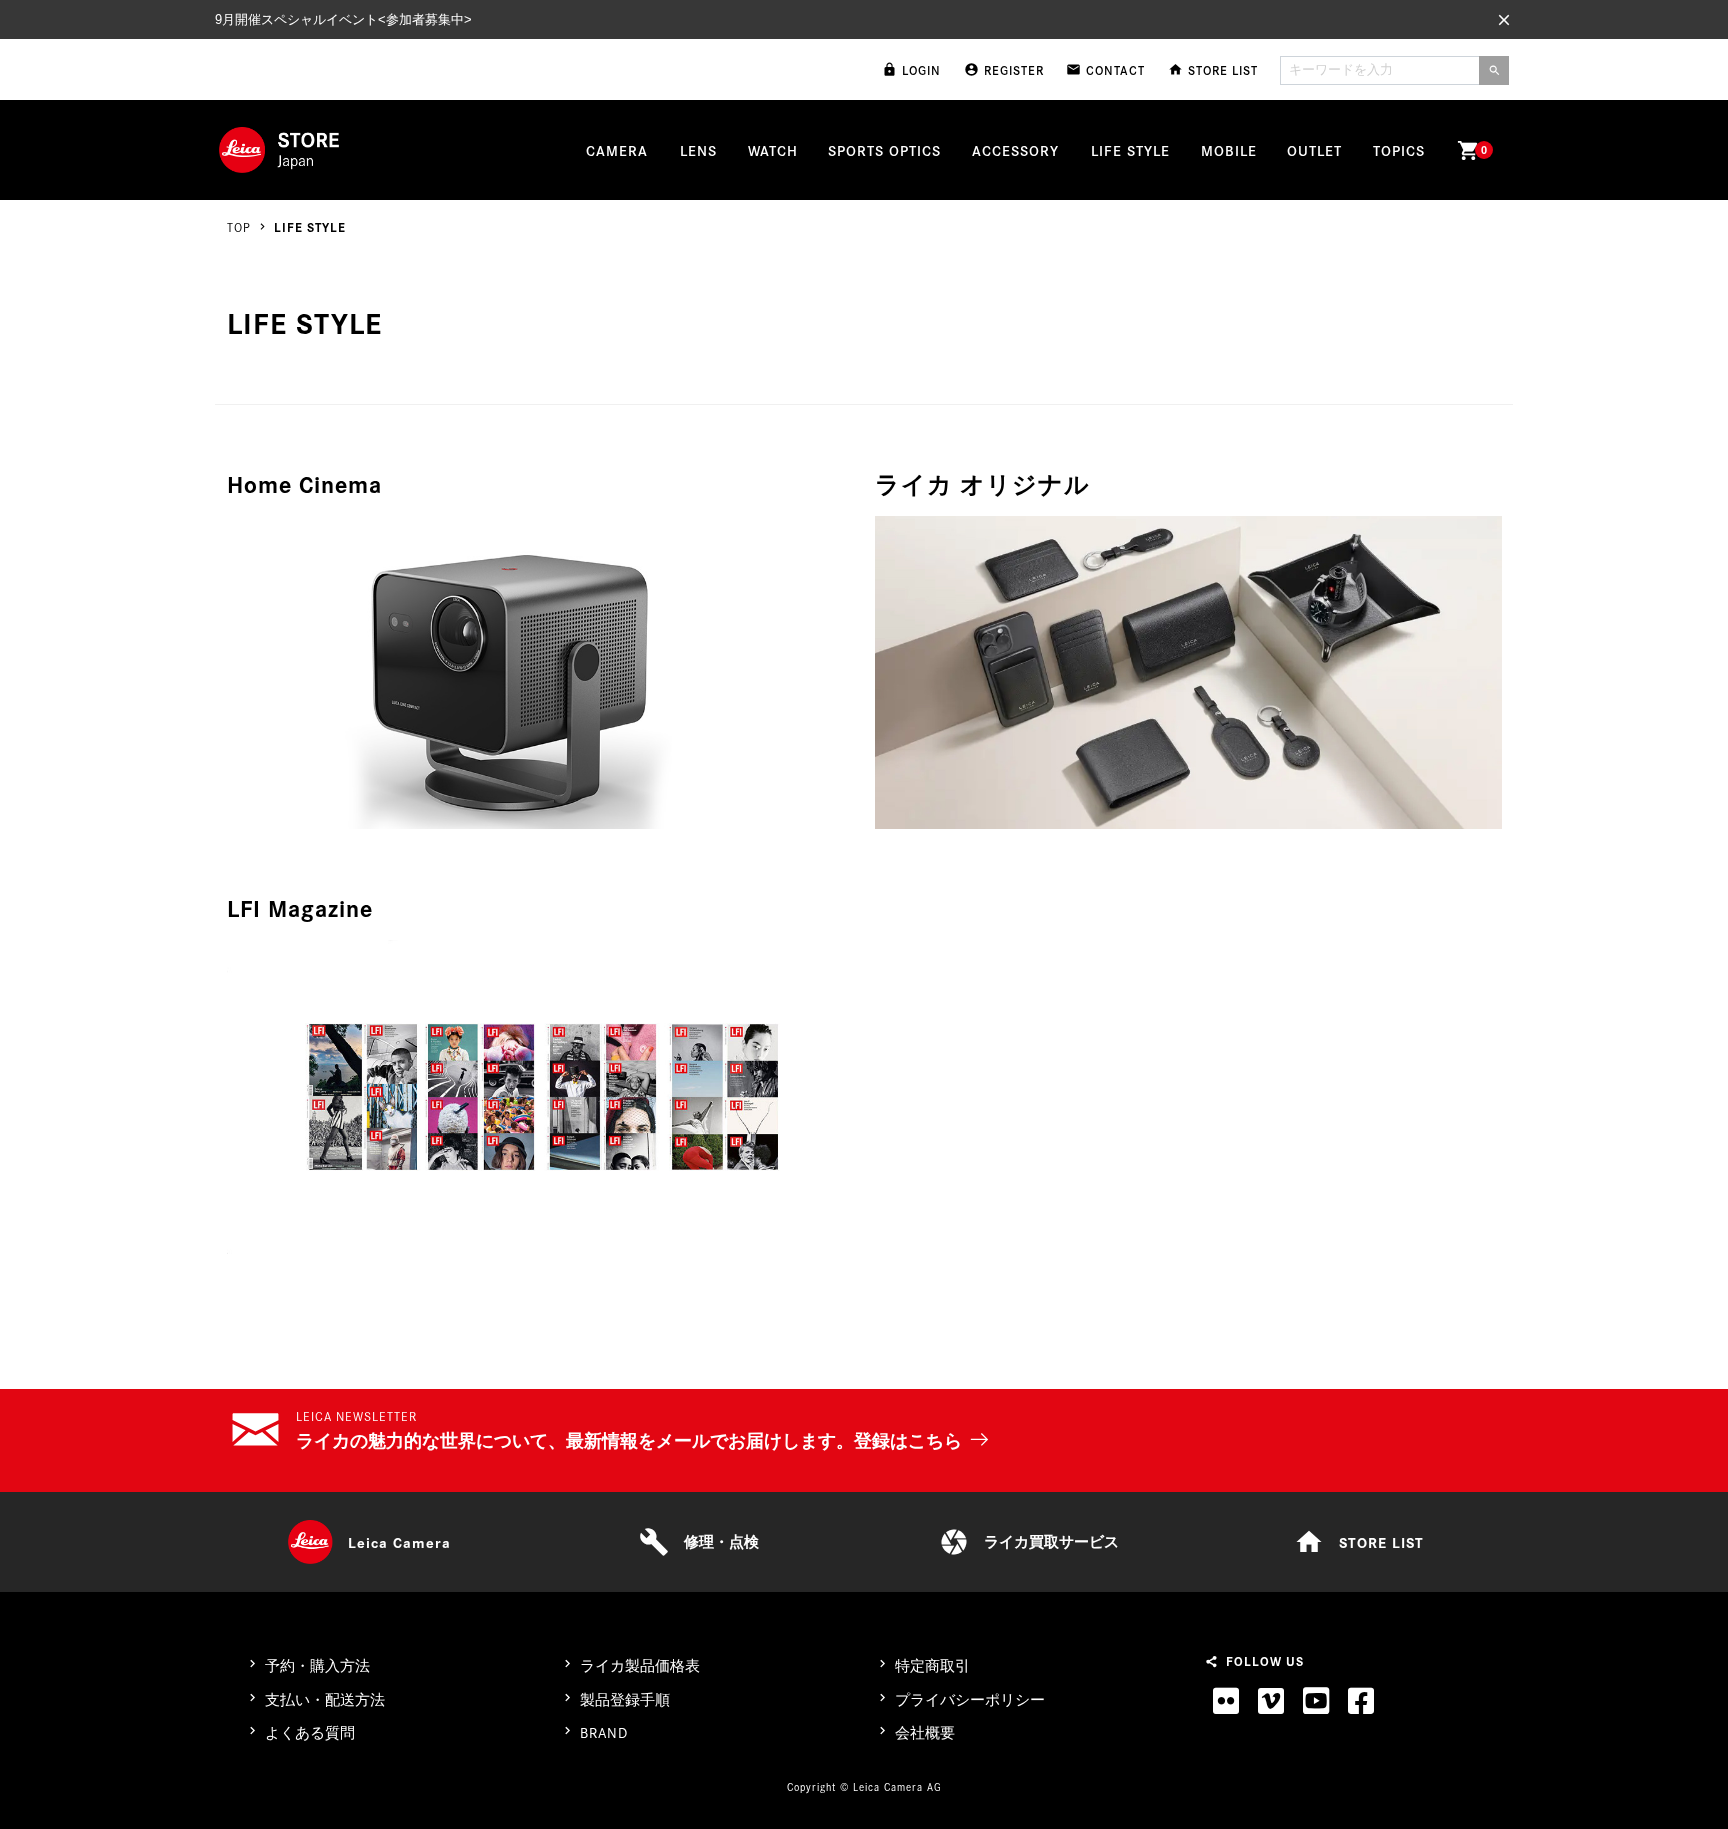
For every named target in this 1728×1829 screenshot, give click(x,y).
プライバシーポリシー (970, 1699)
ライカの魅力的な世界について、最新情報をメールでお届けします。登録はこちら (629, 1441)
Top (239, 226)
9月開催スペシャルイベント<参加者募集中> (343, 19)
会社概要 (925, 1732)
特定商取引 (932, 1665)
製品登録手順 (625, 1699)
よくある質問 (310, 1732)
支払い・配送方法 (325, 1699)
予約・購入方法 (317, 1665)
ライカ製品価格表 (640, 1665)
